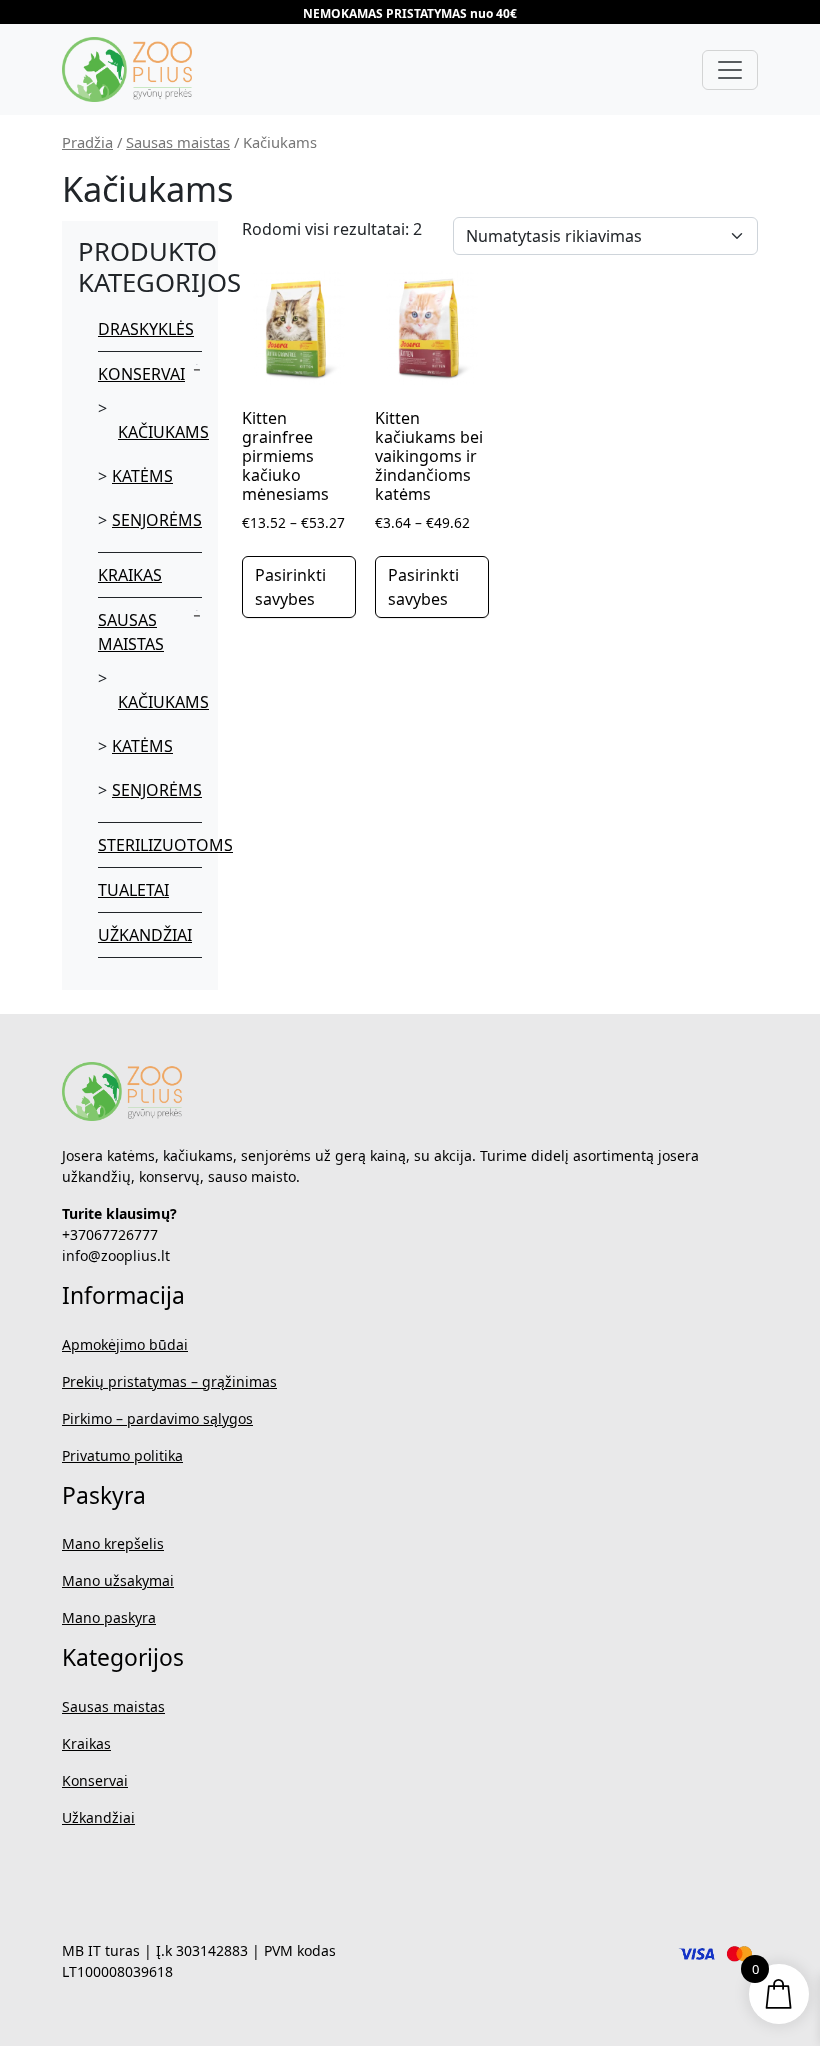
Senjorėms (157, 520)
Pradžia (87, 142)
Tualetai (133, 890)
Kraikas (130, 575)
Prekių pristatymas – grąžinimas (169, 1381)
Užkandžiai (145, 935)
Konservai (141, 374)
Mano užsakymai (118, 1580)
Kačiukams (163, 432)
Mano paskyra (109, 1617)
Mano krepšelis (113, 1543)
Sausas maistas (178, 142)
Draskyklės (146, 329)
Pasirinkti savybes (290, 587)
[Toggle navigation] (730, 70)
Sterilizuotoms (165, 845)
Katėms (142, 476)
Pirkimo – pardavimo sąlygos (157, 1418)
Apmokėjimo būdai (125, 1344)
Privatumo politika (122, 1455)
